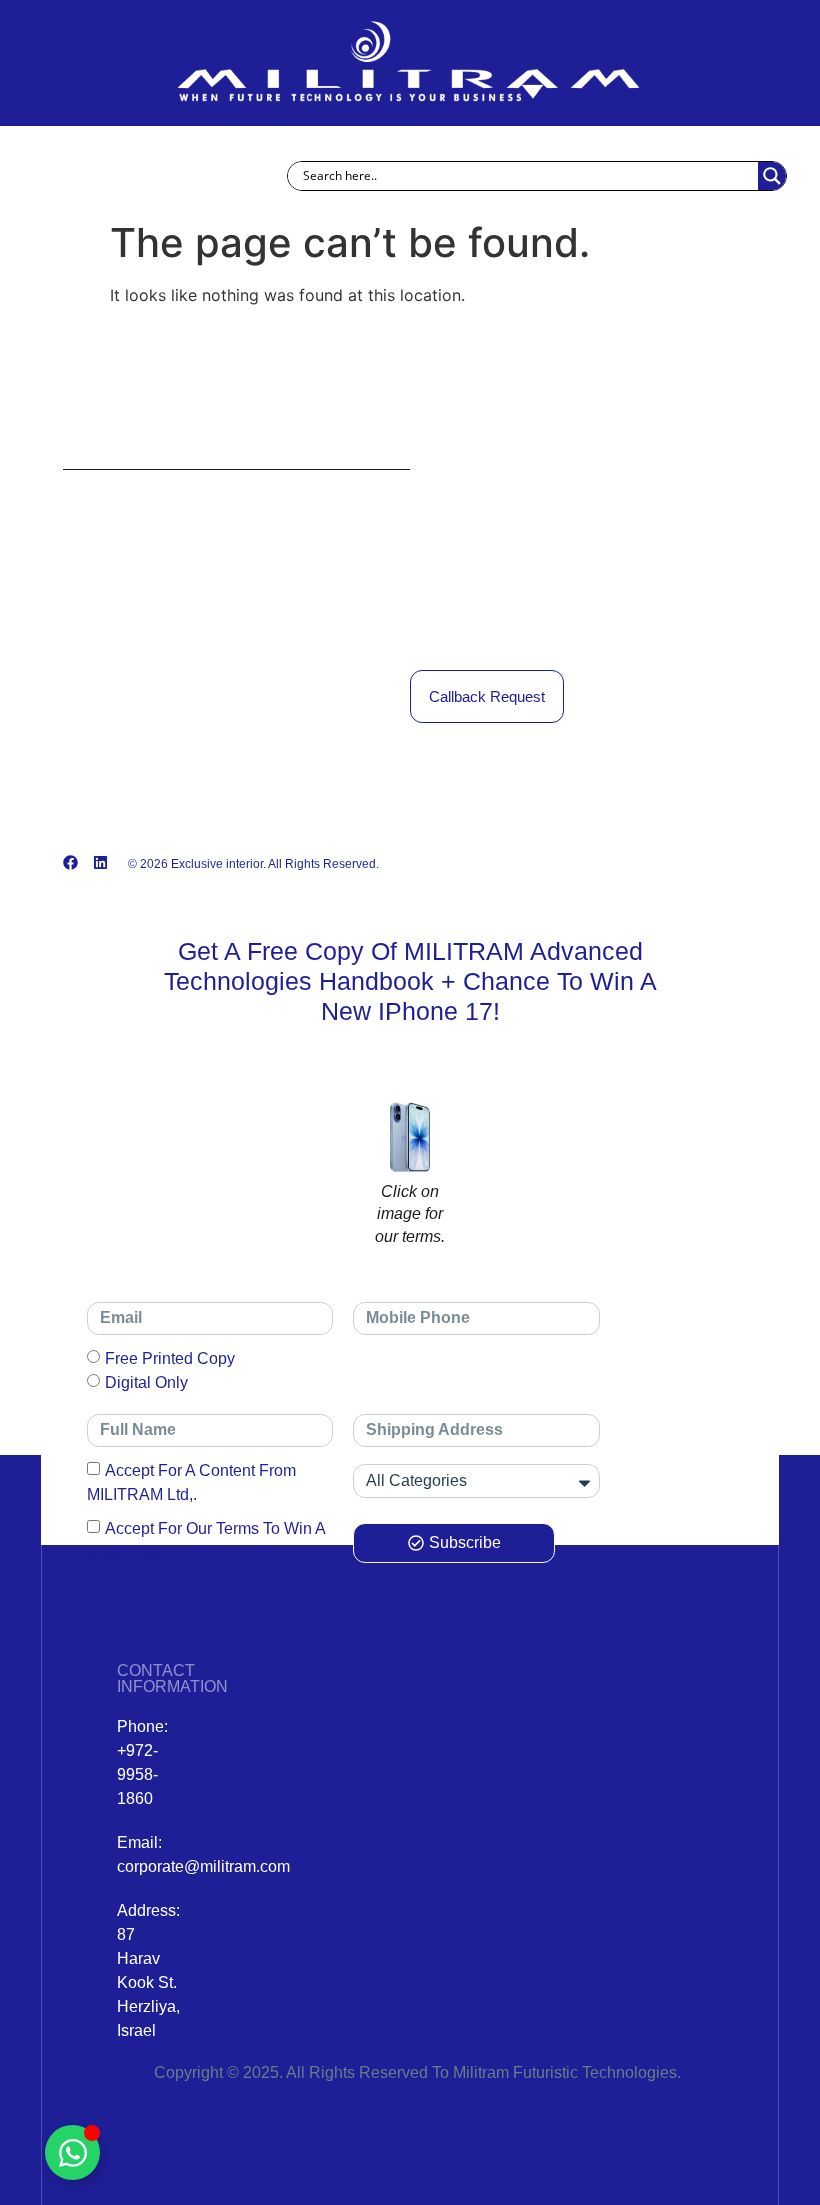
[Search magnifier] (772, 176)
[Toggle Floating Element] (72, 2152)
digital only (146, 1382)
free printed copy (170, 1358)
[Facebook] (70, 862)
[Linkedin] (100, 862)
